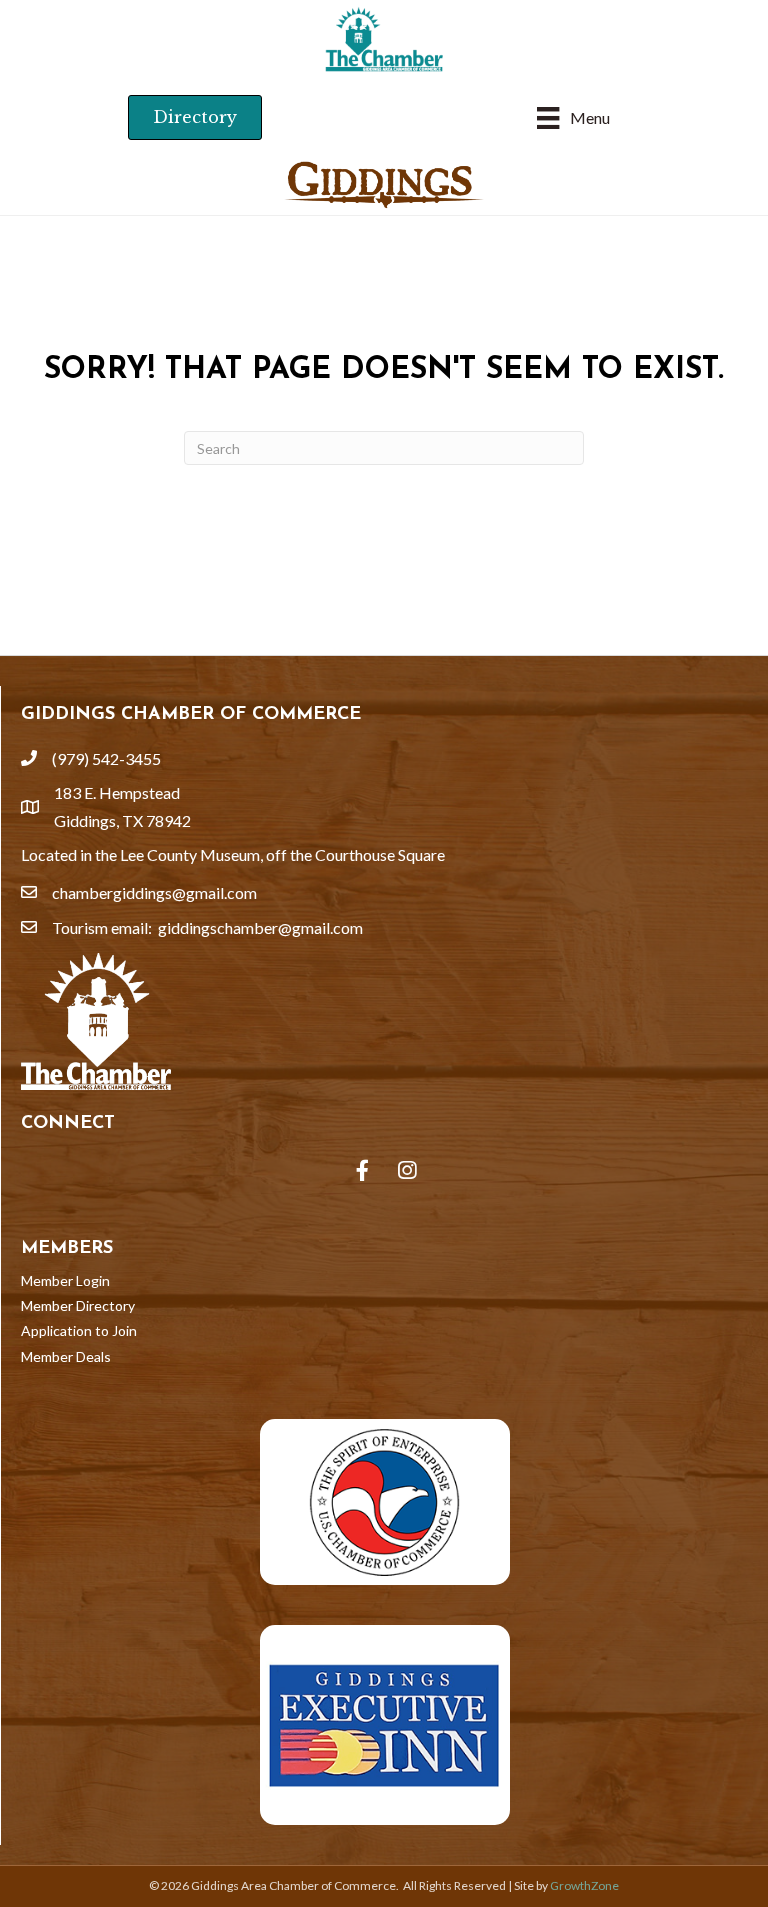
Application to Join (79, 1330)
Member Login (65, 1280)
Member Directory (78, 1305)
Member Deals (66, 1356)
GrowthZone (584, 1885)
